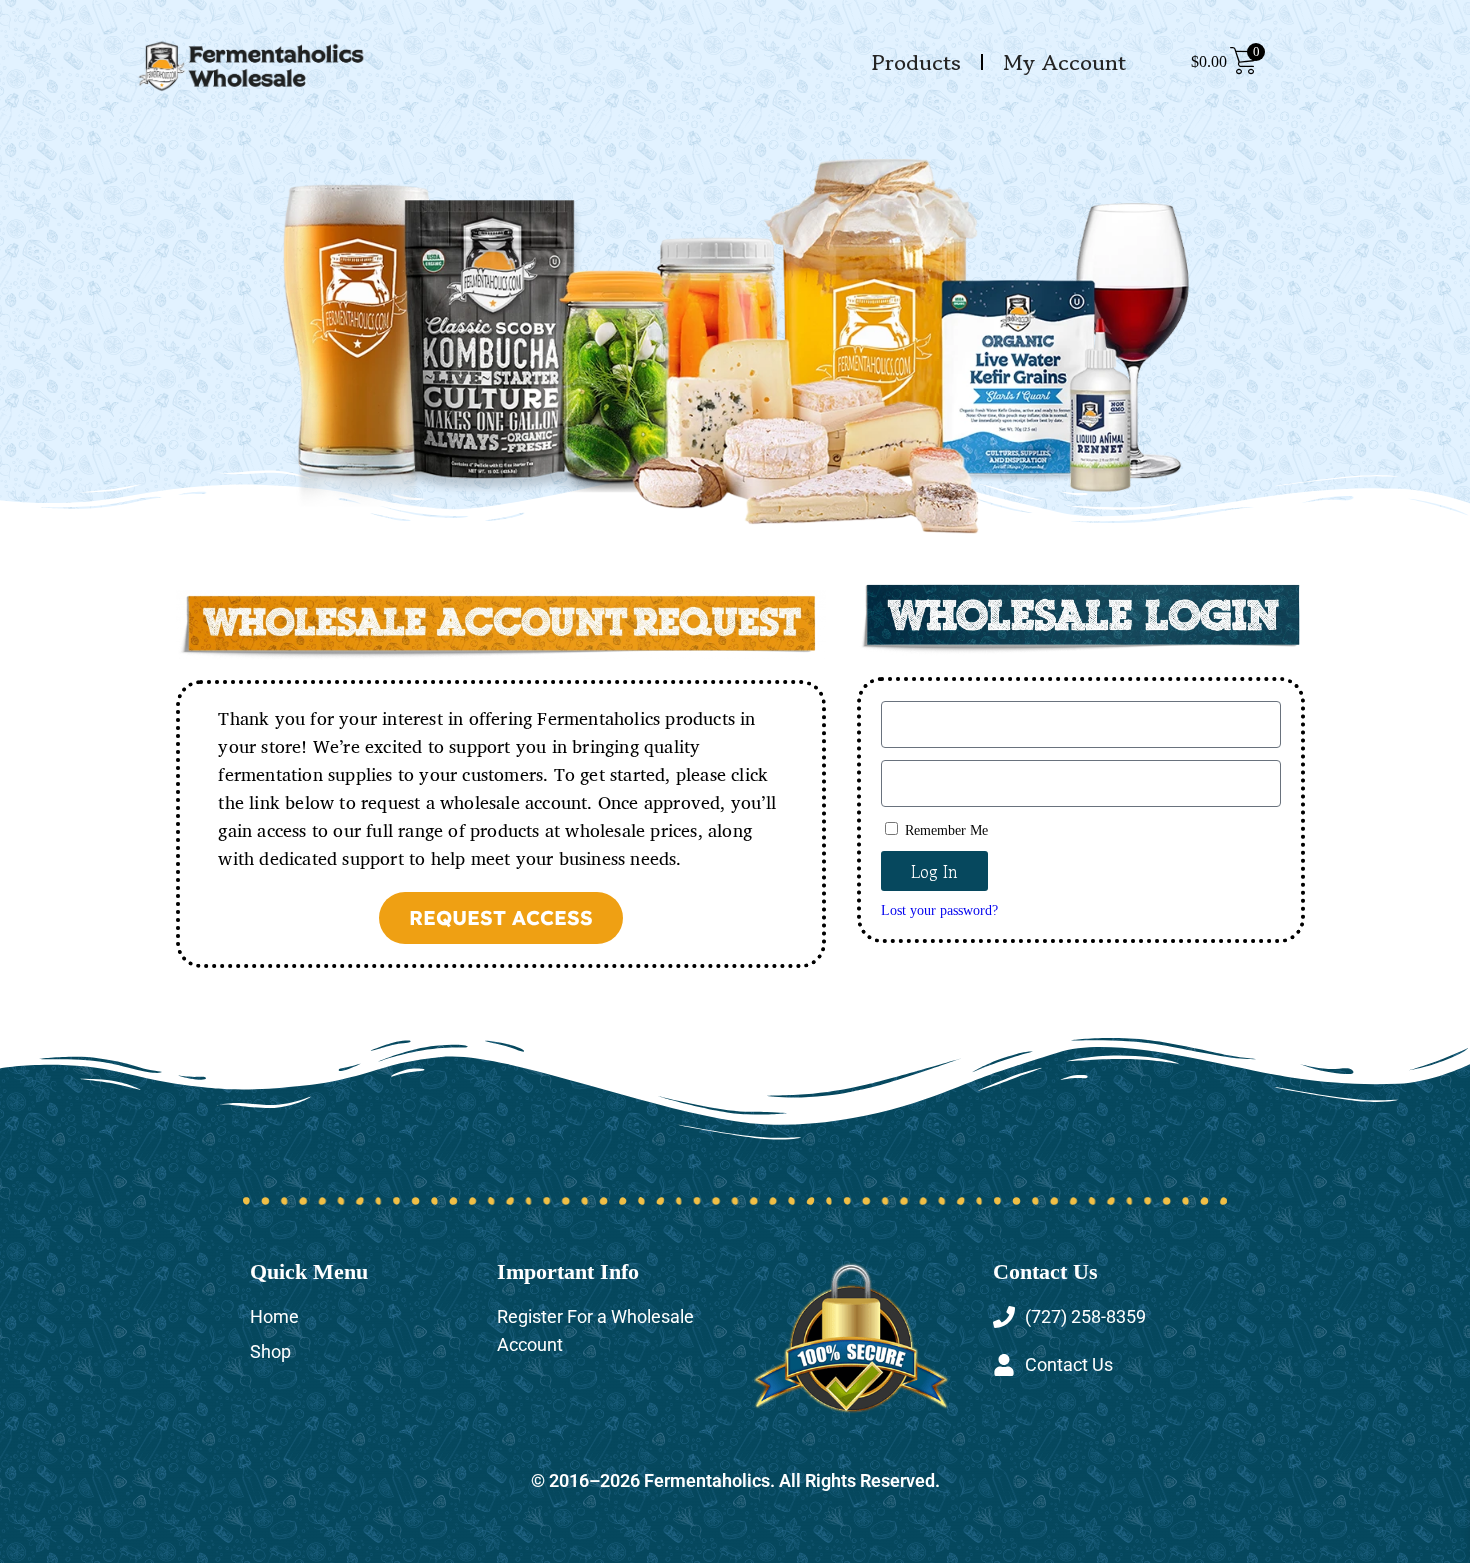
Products (916, 62)
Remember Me (944, 830)
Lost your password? (939, 910)
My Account (1064, 62)
